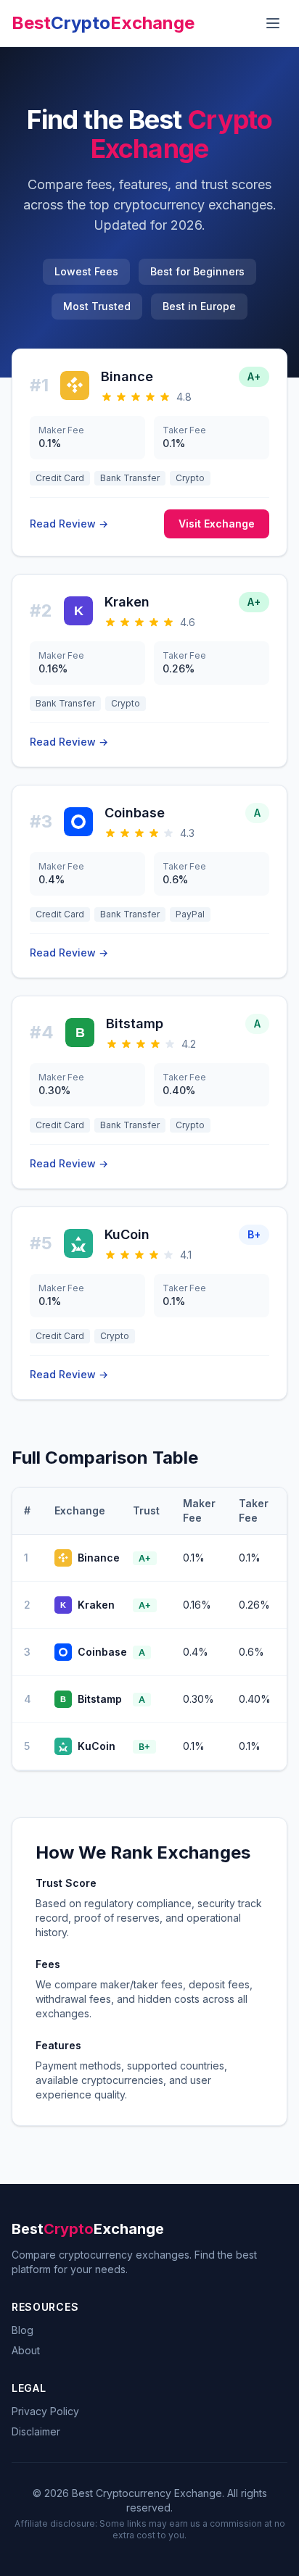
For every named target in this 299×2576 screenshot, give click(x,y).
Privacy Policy (45, 2411)
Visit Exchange (217, 524)
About (26, 2350)
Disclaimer (36, 2431)
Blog (22, 2330)
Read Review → (69, 524)
